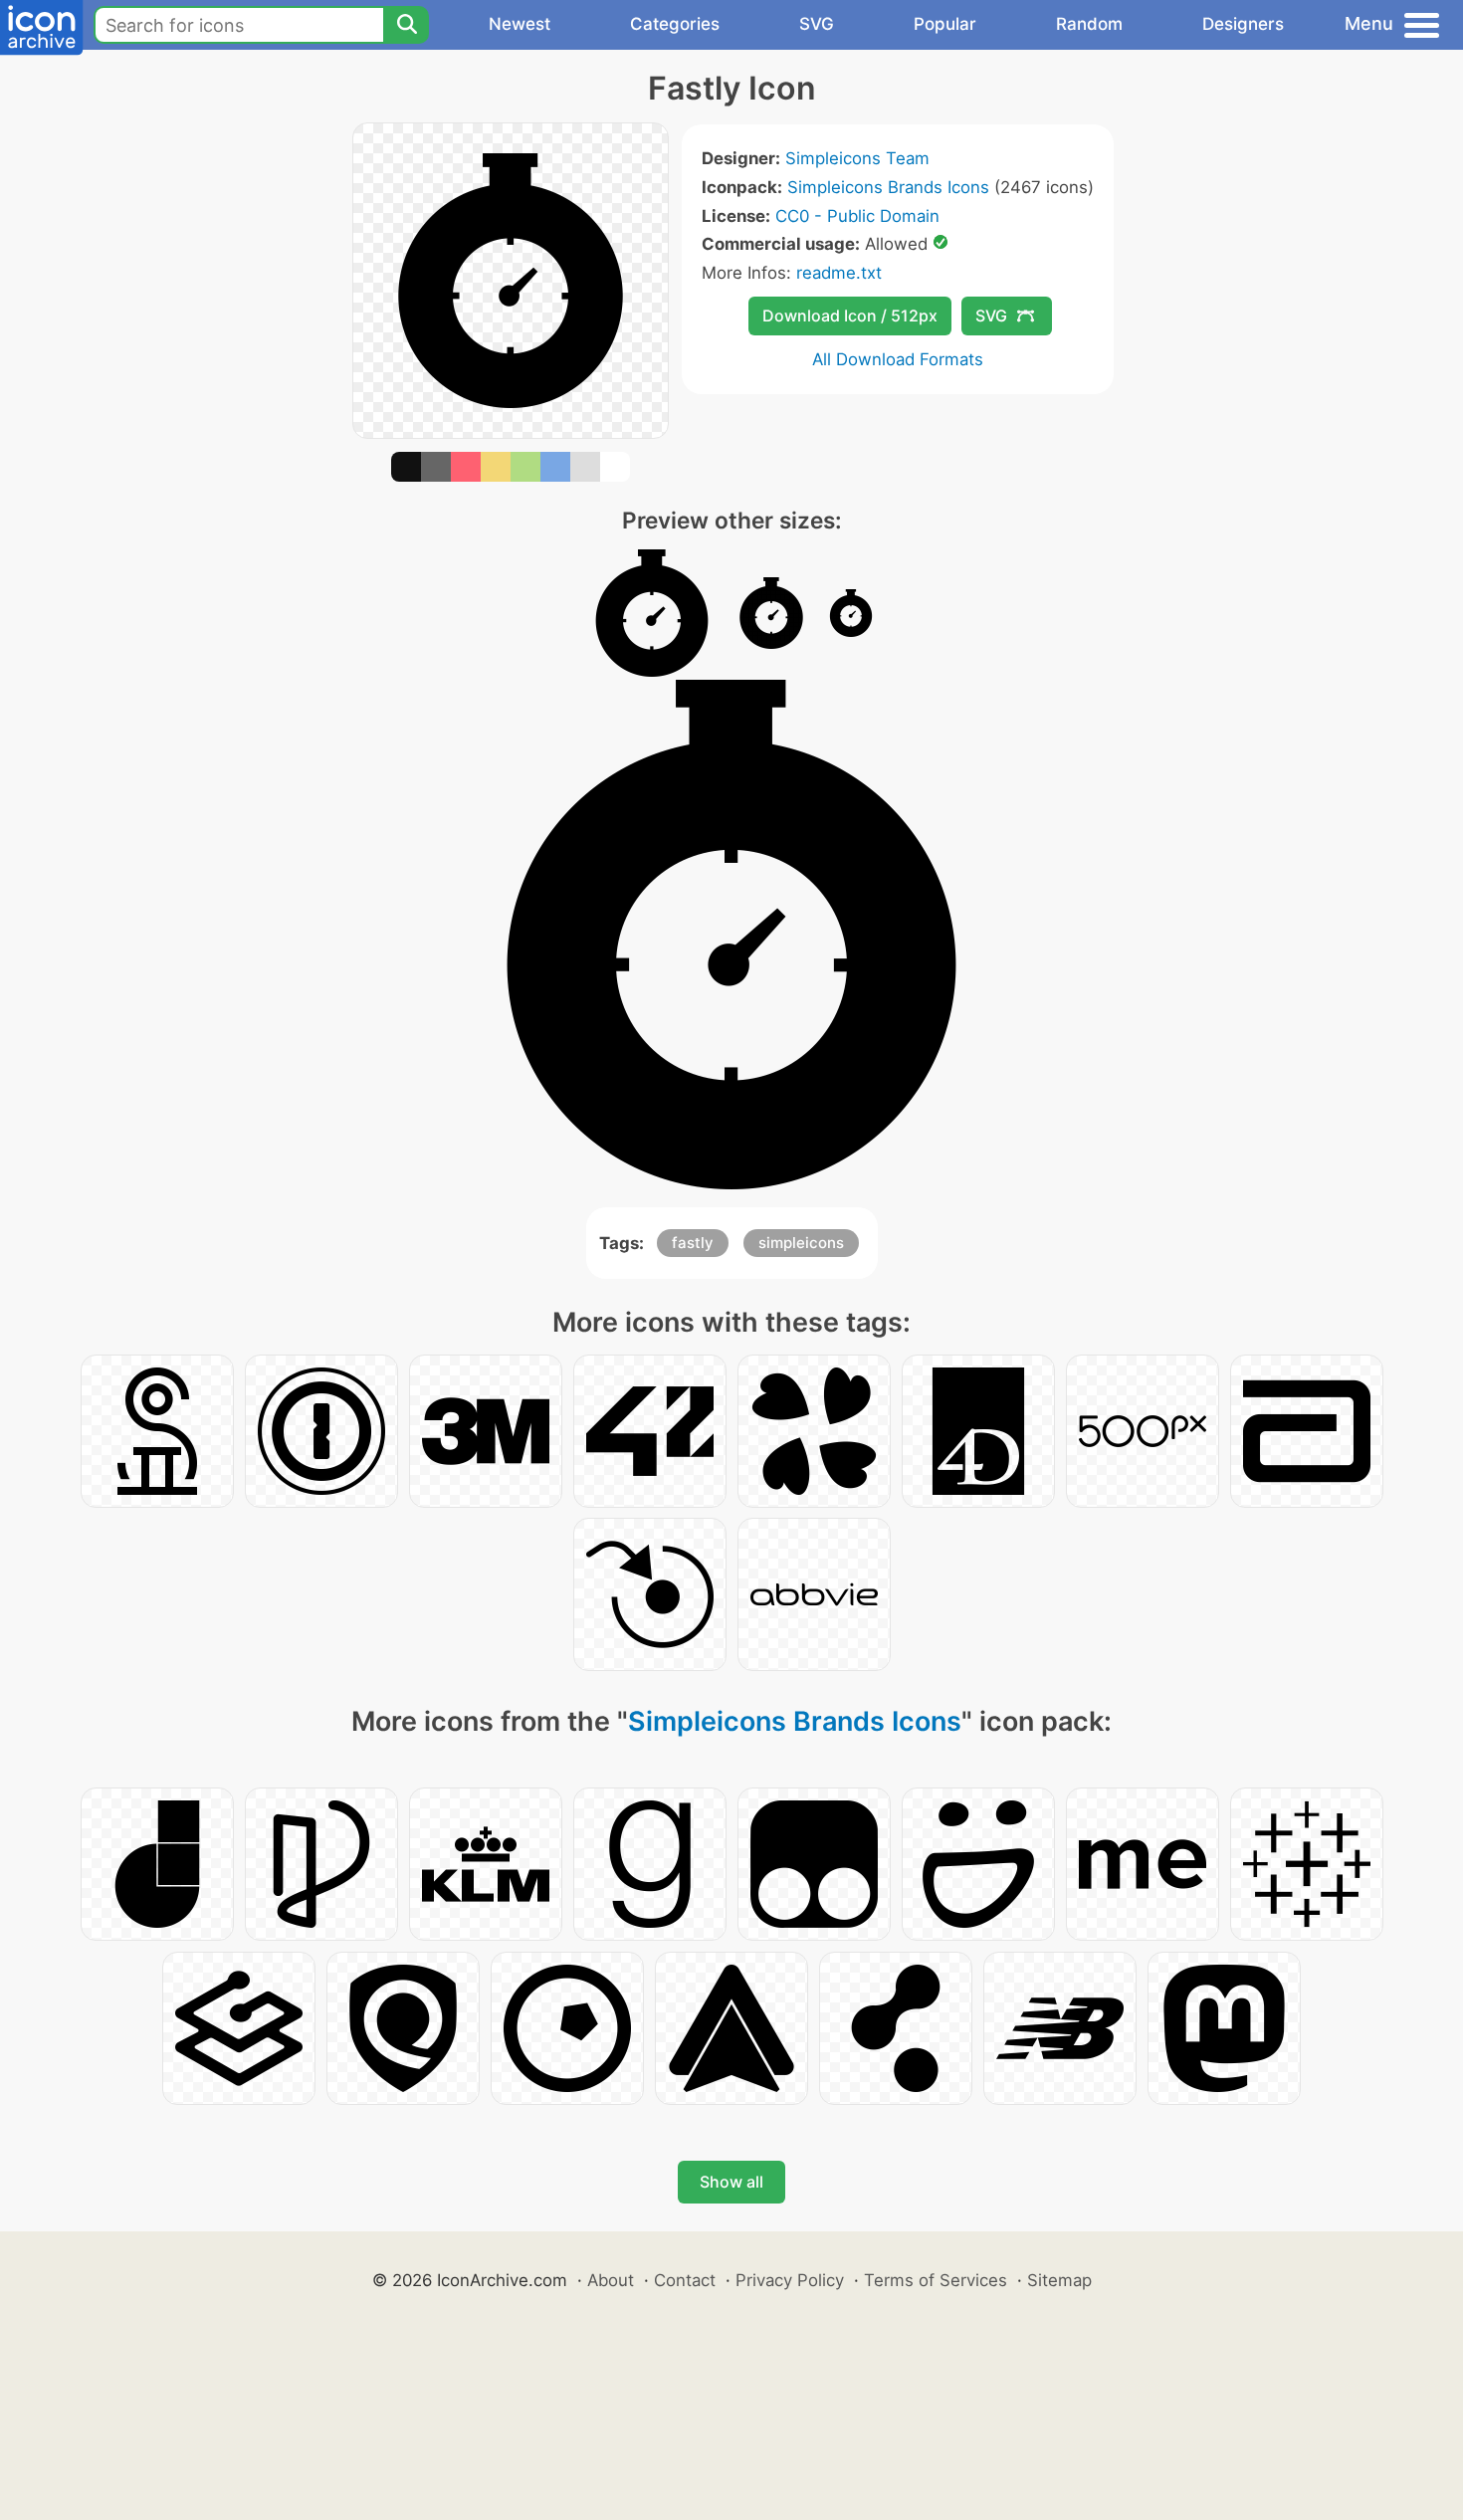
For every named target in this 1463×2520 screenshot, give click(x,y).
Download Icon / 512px (850, 315)
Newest (520, 24)
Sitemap (1059, 2280)
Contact (685, 2280)
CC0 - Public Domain (857, 216)
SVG (817, 24)
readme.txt (839, 273)
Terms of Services (936, 2280)
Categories (675, 24)
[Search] (406, 25)
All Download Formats (898, 359)
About (611, 2280)
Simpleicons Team (857, 158)
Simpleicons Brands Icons (888, 187)
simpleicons (801, 1243)
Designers (1243, 24)
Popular (945, 24)
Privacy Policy (790, 2280)
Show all (731, 2182)
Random (1089, 24)
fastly (693, 1243)
